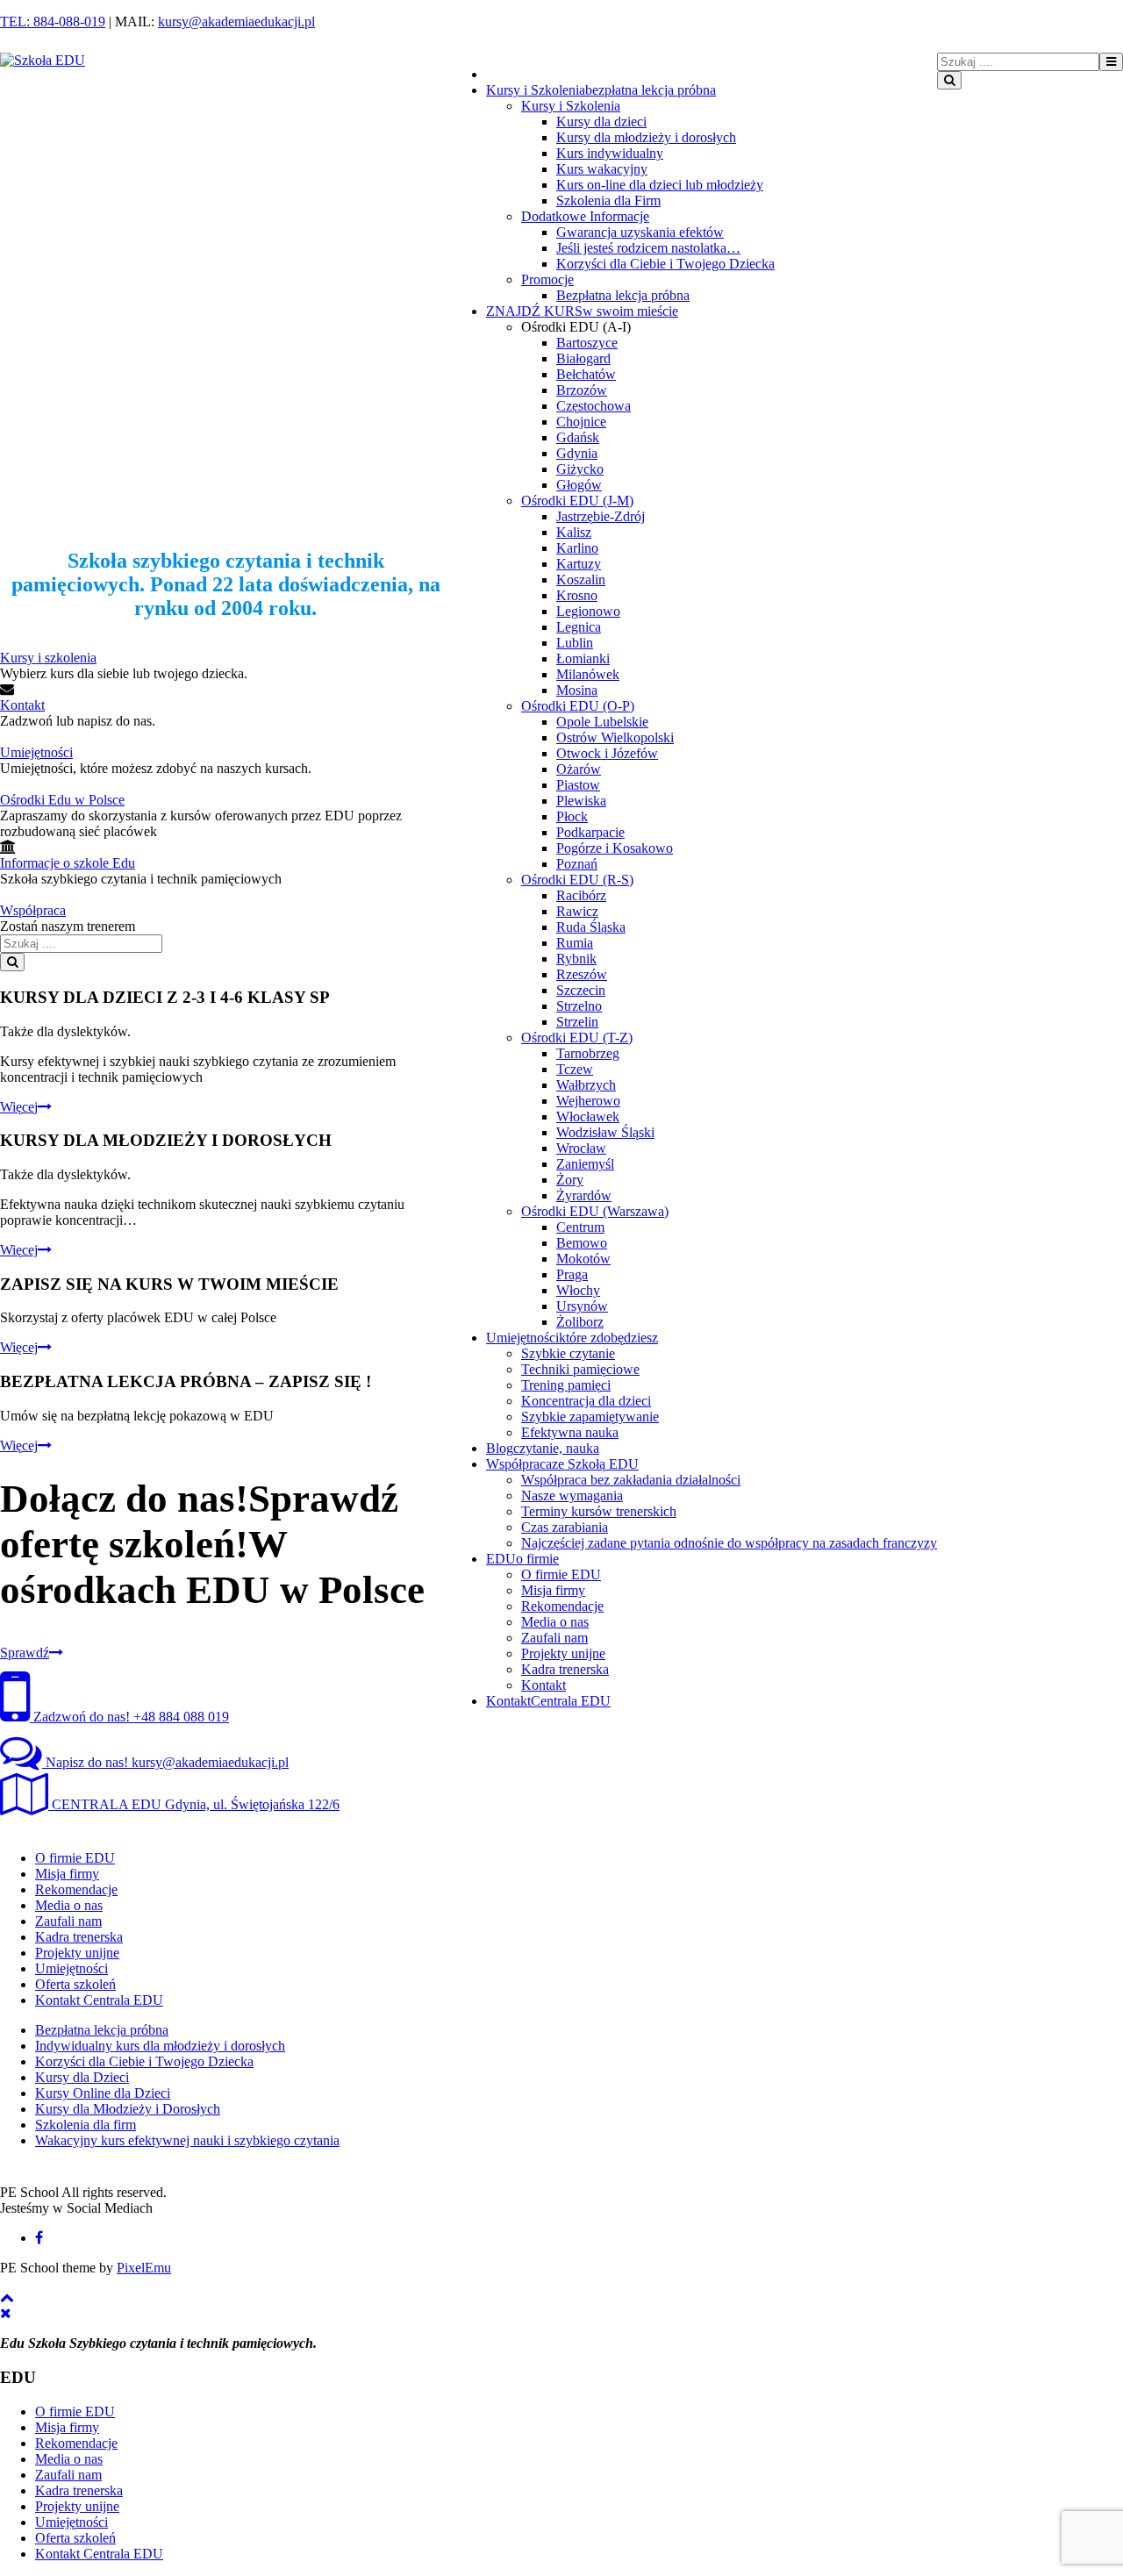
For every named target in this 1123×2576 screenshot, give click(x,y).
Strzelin (577, 1022)
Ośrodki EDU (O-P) (578, 706)
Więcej (19, 1107)
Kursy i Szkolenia (571, 106)
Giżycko (580, 469)
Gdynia (577, 453)
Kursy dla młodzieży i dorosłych (646, 137)
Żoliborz (580, 1322)
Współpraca (33, 910)
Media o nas (555, 1622)
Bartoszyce (587, 343)
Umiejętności (36, 752)
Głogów (579, 485)
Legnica (579, 627)
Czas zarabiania (565, 1527)
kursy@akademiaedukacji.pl (236, 21)
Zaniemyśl (585, 1164)
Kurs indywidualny (610, 153)
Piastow (578, 785)
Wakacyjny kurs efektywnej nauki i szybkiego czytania (187, 2140)
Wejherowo (588, 1101)
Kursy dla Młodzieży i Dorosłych (128, 2109)
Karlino (577, 548)
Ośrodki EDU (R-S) (577, 880)
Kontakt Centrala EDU (99, 2000)
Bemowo (582, 1243)
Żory (570, 1180)
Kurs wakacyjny (602, 169)
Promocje (547, 279)
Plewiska (581, 801)
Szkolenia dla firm (86, 2125)
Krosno (577, 595)
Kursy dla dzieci (601, 122)
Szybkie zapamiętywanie (590, 1417)
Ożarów (579, 769)
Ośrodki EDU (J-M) (577, 501)
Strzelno (579, 1006)
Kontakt (544, 1685)
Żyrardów (584, 1195)
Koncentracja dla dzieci (586, 1401)
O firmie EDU (561, 1574)
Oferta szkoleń (75, 1984)
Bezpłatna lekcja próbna (623, 295)
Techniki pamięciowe (580, 1369)
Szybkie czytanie (568, 1353)
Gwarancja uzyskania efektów (640, 232)
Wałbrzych (586, 1085)
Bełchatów (586, 374)
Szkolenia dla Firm (608, 200)
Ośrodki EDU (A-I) (576, 327)
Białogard (583, 358)
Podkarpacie (590, 832)
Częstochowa (594, 406)
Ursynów (582, 1306)
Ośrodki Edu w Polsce (62, 800)
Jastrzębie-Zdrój (601, 516)
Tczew (575, 1069)
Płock (572, 816)
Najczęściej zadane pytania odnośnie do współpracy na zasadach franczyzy (729, 1543)
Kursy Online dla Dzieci (103, 2093)
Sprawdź (25, 1653)
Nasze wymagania (572, 1496)
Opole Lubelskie (602, 722)
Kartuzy (579, 564)
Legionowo (588, 611)
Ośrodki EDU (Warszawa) (595, 1211)
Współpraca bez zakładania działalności (631, 1480)
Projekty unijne (563, 1653)
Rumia (575, 943)
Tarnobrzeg (588, 1053)
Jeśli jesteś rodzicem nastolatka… (648, 248)
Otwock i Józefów (607, 753)
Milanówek (588, 674)
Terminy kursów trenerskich (599, 1511)
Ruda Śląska (591, 927)
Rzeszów (582, 974)
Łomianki (583, 658)
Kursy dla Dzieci (82, 2077)
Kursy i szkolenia (48, 658)
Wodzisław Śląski (605, 1132)
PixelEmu (144, 2268)
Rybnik (576, 959)
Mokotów (583, 1259)
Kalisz (574, 532)
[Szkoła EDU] (43, 60)
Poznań (577, 864)
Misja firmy (553, 1590)
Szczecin (581, 990)
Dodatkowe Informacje (585, 216)
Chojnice (581, 422)
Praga (572, 1274)
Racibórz (581, 895)
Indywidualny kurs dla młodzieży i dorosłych (160, 2046)
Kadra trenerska (565, 1669)
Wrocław (581, 1148)
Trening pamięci (566, 1385)
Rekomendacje (562, 1606)
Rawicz (577, 911)
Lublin (575, 643)
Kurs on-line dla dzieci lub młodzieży (660, 185)
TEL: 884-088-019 (53, 21)
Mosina (577, 690)
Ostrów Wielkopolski (615, 737)
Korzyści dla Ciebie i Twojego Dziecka (665, 264)
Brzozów (582, 390)
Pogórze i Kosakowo (615, 848)
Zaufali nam (554, 1638)
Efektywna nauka (570, 1432)
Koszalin (581, 580)
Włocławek (588, 1116)
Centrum (580, 1227)
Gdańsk (578, 437)
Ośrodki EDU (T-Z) (577, 1038)
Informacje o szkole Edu (68, 863)
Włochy (578, 1290)
